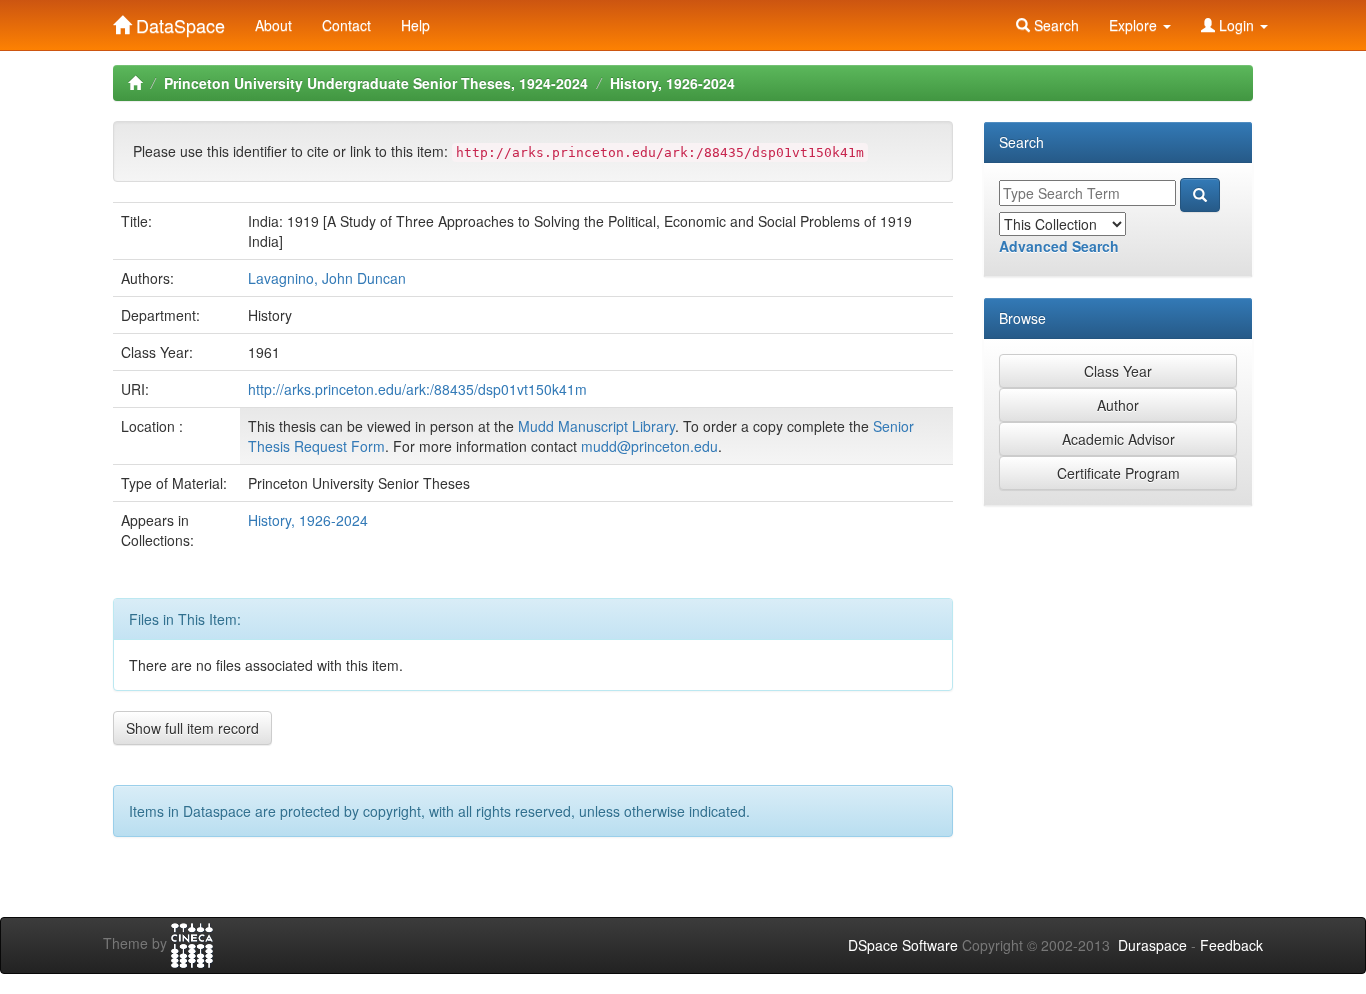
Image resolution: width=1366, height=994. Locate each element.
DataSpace (178, 21)
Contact (346, 25)
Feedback (1231, 945)
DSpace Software (903, 945)
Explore (1135, 25)
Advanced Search (1059, 246)
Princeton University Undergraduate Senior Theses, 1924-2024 (376, 83)
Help (415, 25)
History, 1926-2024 (672, 83)
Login (1236, 25)
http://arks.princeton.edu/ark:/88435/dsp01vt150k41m (417, 389)
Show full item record (192, 728)
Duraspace (1152, 945)
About (273, 25)
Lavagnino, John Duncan (327, 278)
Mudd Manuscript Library (596, 426)
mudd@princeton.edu (649, 446)
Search (1054, 25)
